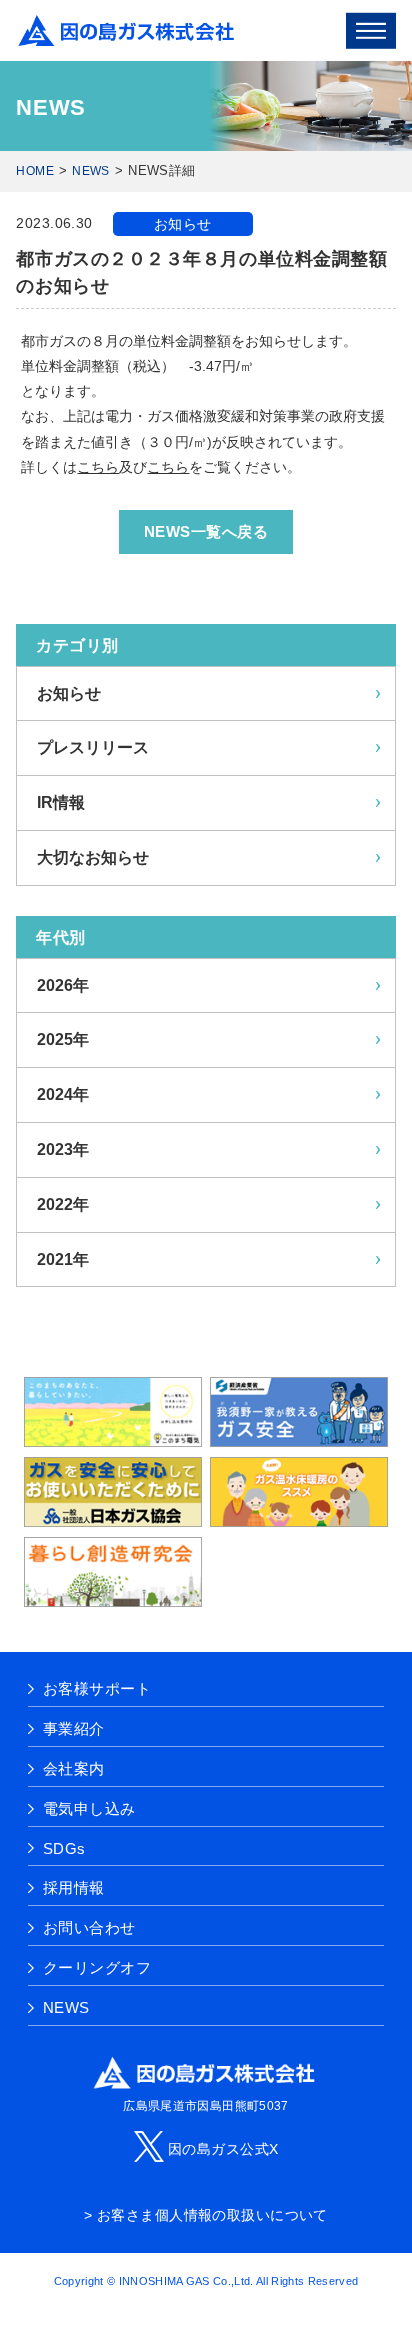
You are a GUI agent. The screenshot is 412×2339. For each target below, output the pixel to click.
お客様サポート (97, 1688)
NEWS (90, 171)
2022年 (63, 1204)
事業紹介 (74, 1728)
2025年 (63, 1039)
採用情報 (74, 1887)
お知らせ (183, 224)
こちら (98, 467)
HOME (34, 171)
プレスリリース (93, 747)
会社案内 (74, 1768)
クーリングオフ (97, 1967)
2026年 (63, 985)
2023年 (63, 1149)
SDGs (64, 1848)
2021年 (63, 1259)
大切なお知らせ (93, 857)
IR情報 (61, 802)
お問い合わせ (89, 1927)
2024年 (63, 1094)
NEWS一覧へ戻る (206, 531)
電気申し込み (89, 1808)
